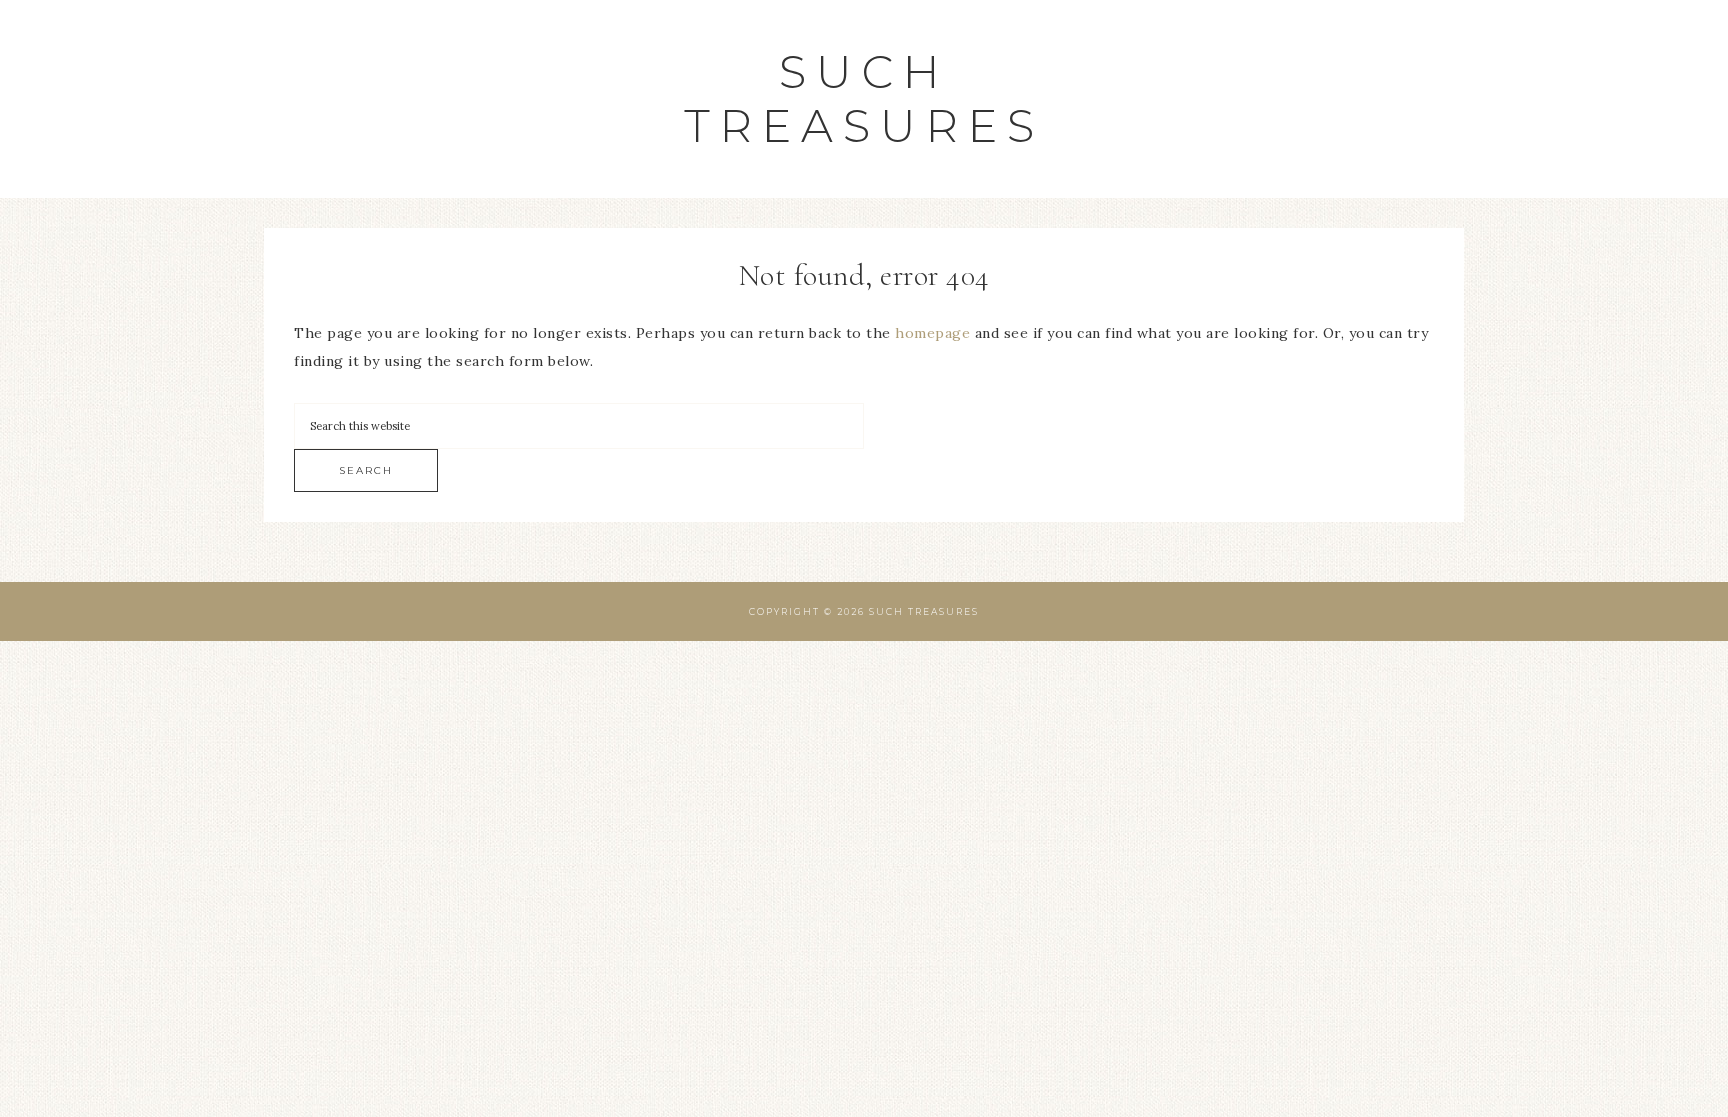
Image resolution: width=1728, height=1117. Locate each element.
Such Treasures (864, 98)
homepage (932, 333)
